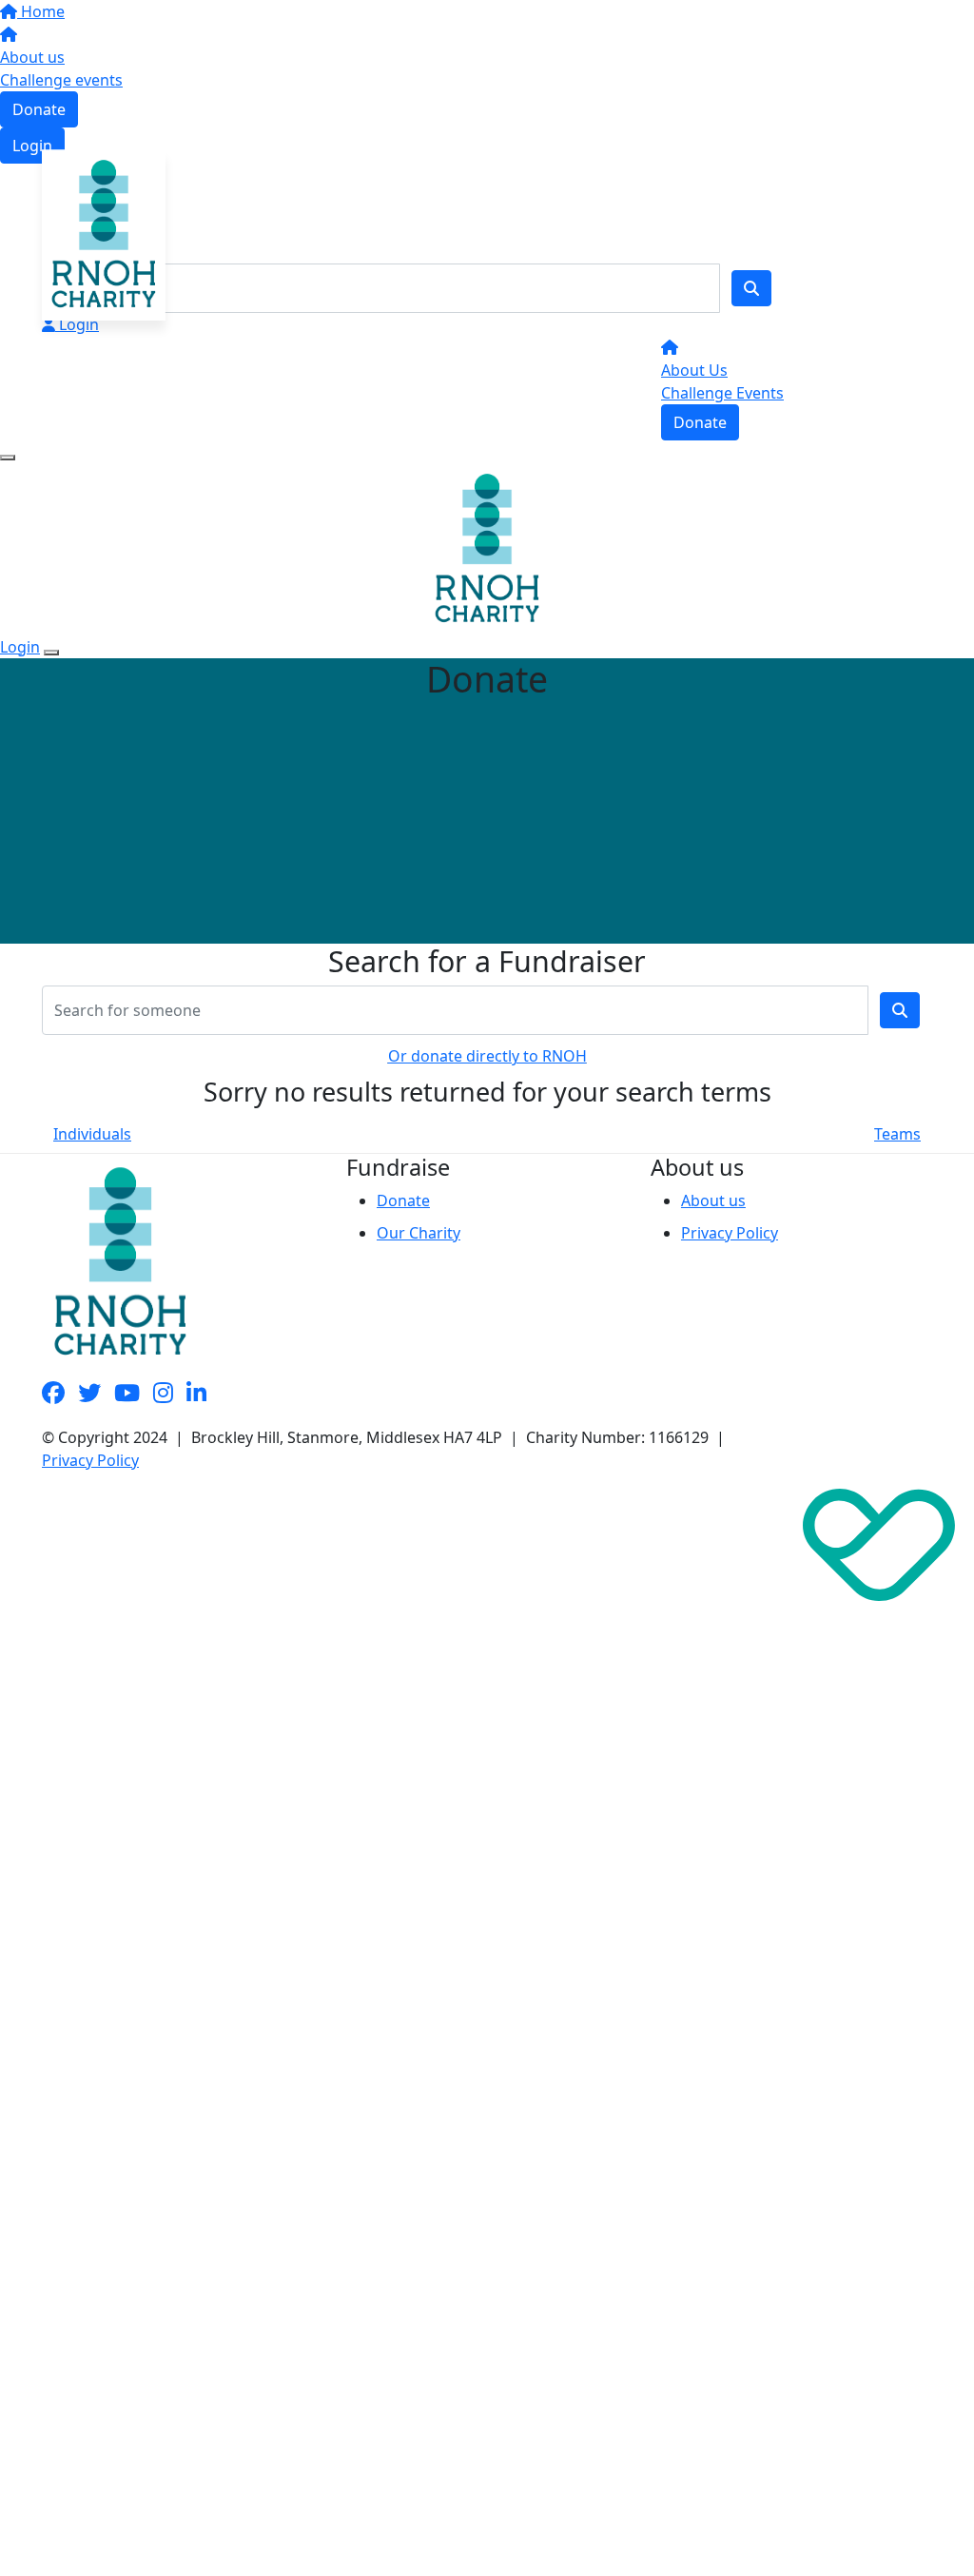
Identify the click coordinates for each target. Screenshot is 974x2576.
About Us (694, 370)
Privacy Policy (730, 1233)
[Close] (51, 653)
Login (32, 146)
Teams (897, 1134)
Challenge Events (722, 393)
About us (32, 57)
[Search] (751, 288)
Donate (39, 109)
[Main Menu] (8, 458)
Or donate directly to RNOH (487, 1056)
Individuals (92, 1134)
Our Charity (419, 1233)
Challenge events (61, 80)
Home (41, 11)
